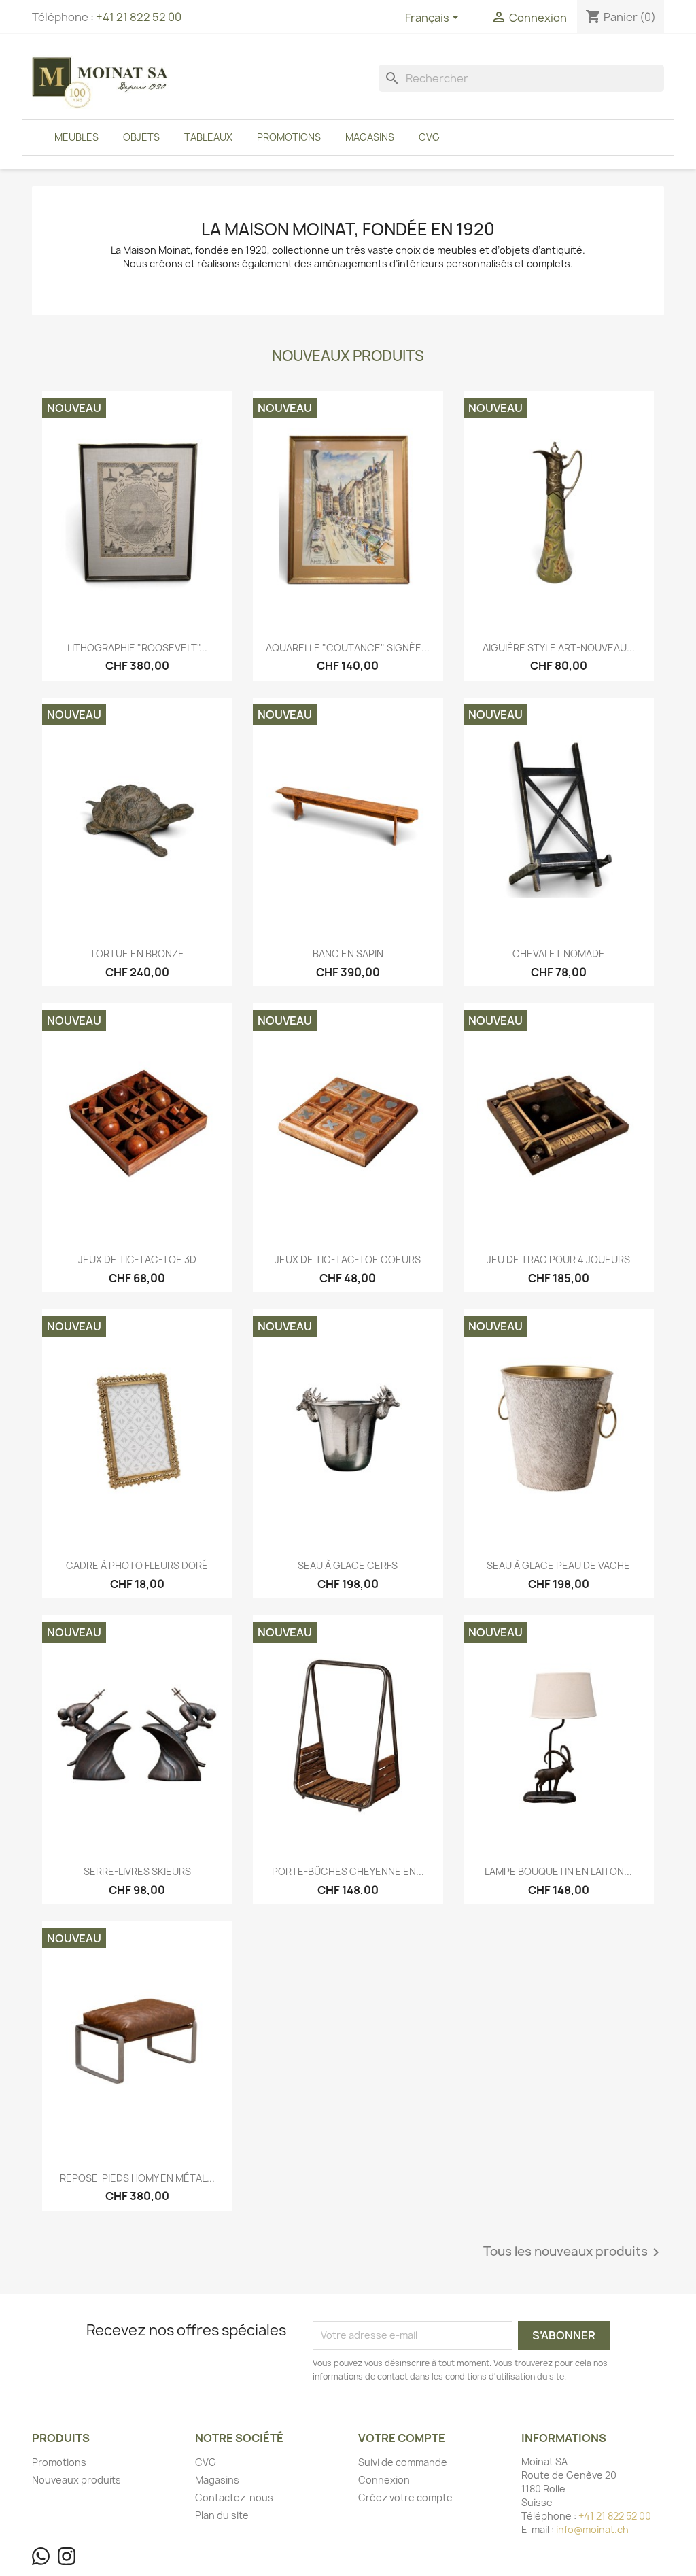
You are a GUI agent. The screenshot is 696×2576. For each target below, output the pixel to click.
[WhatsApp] (41, 2556)
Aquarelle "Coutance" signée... (348, 648)
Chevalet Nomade (559, 954)
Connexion (384, 2480)
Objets (141, 137)
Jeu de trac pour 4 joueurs (558, 1259)
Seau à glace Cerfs (348, 1565)
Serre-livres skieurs (137, 1871)
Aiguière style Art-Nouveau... (559, 648)
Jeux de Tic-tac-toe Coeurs (348, 1259)
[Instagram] (67, 2556)
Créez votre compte (405, 2497)
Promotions (289, 137)
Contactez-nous (234, 2497)
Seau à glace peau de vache (558, 1565)
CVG (429, 137)
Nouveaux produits (76, 2480)
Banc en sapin (348, 954)
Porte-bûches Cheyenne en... (348, 1871)
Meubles (76, 137)
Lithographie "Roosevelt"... (137, 648)
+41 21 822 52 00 (139, 17)
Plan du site (222, 2515)
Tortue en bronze (137, 954)
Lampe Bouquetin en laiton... (558, 1871)
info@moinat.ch (592, 2529)
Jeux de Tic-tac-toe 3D (137, 1259)
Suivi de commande (403, 2462)
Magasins (370, 137)
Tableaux (208, 137)
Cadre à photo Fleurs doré (137, 1565)
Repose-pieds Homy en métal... (137, 2178)
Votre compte (402, 2438)
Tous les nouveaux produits (574, 2252)
